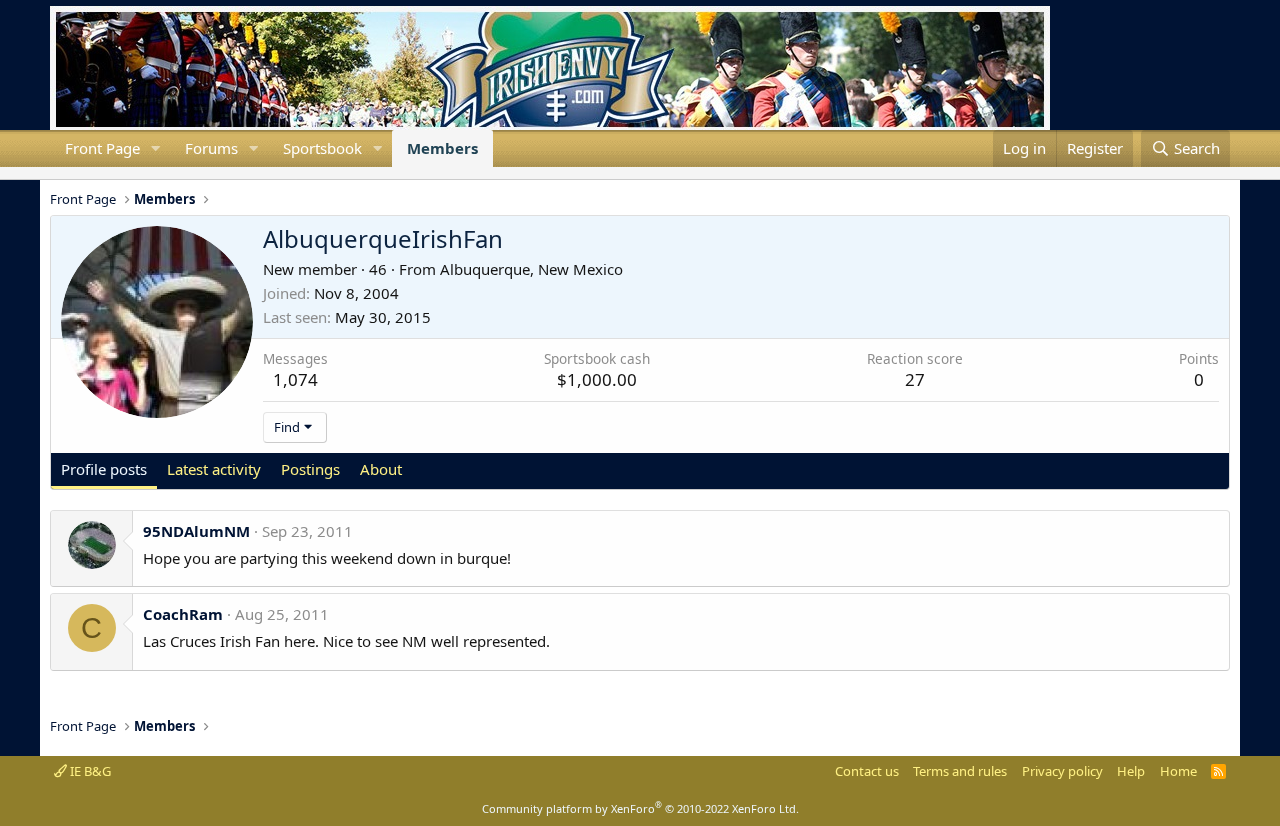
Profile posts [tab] (104, 469)
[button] (156, 148)
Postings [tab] (310, 469)
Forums (211, 148)
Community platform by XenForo (640, 808)
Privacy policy (1062, 771)
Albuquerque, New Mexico (531, 269)
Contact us (867, 771)
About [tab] (381, 469)
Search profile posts (82, 173)
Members (442, 148)
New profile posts (66, 173)
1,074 (295, 379)
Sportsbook (322, 148)
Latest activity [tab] (214, 469)
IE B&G (89, 771)
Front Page (102, 148)
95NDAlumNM (196, 531)
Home (1178, 771)
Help (1131, 771)
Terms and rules (960, 771)
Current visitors (50, 173)
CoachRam (183, 614)
